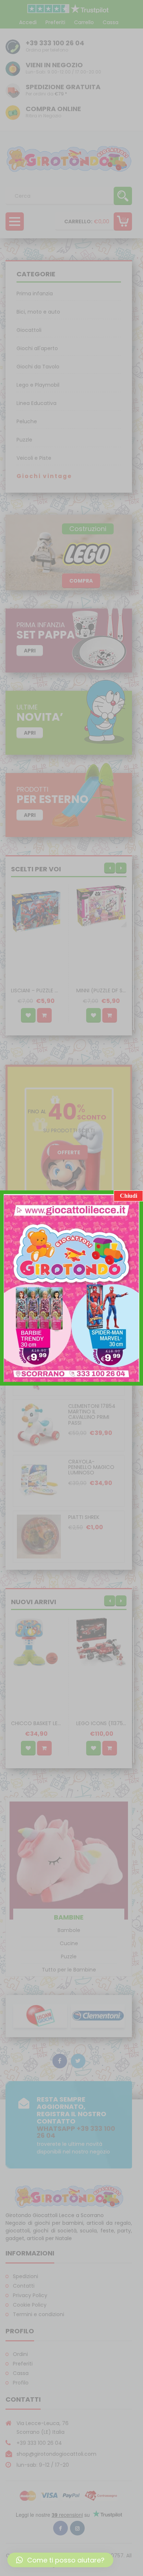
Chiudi (129, 1196)
